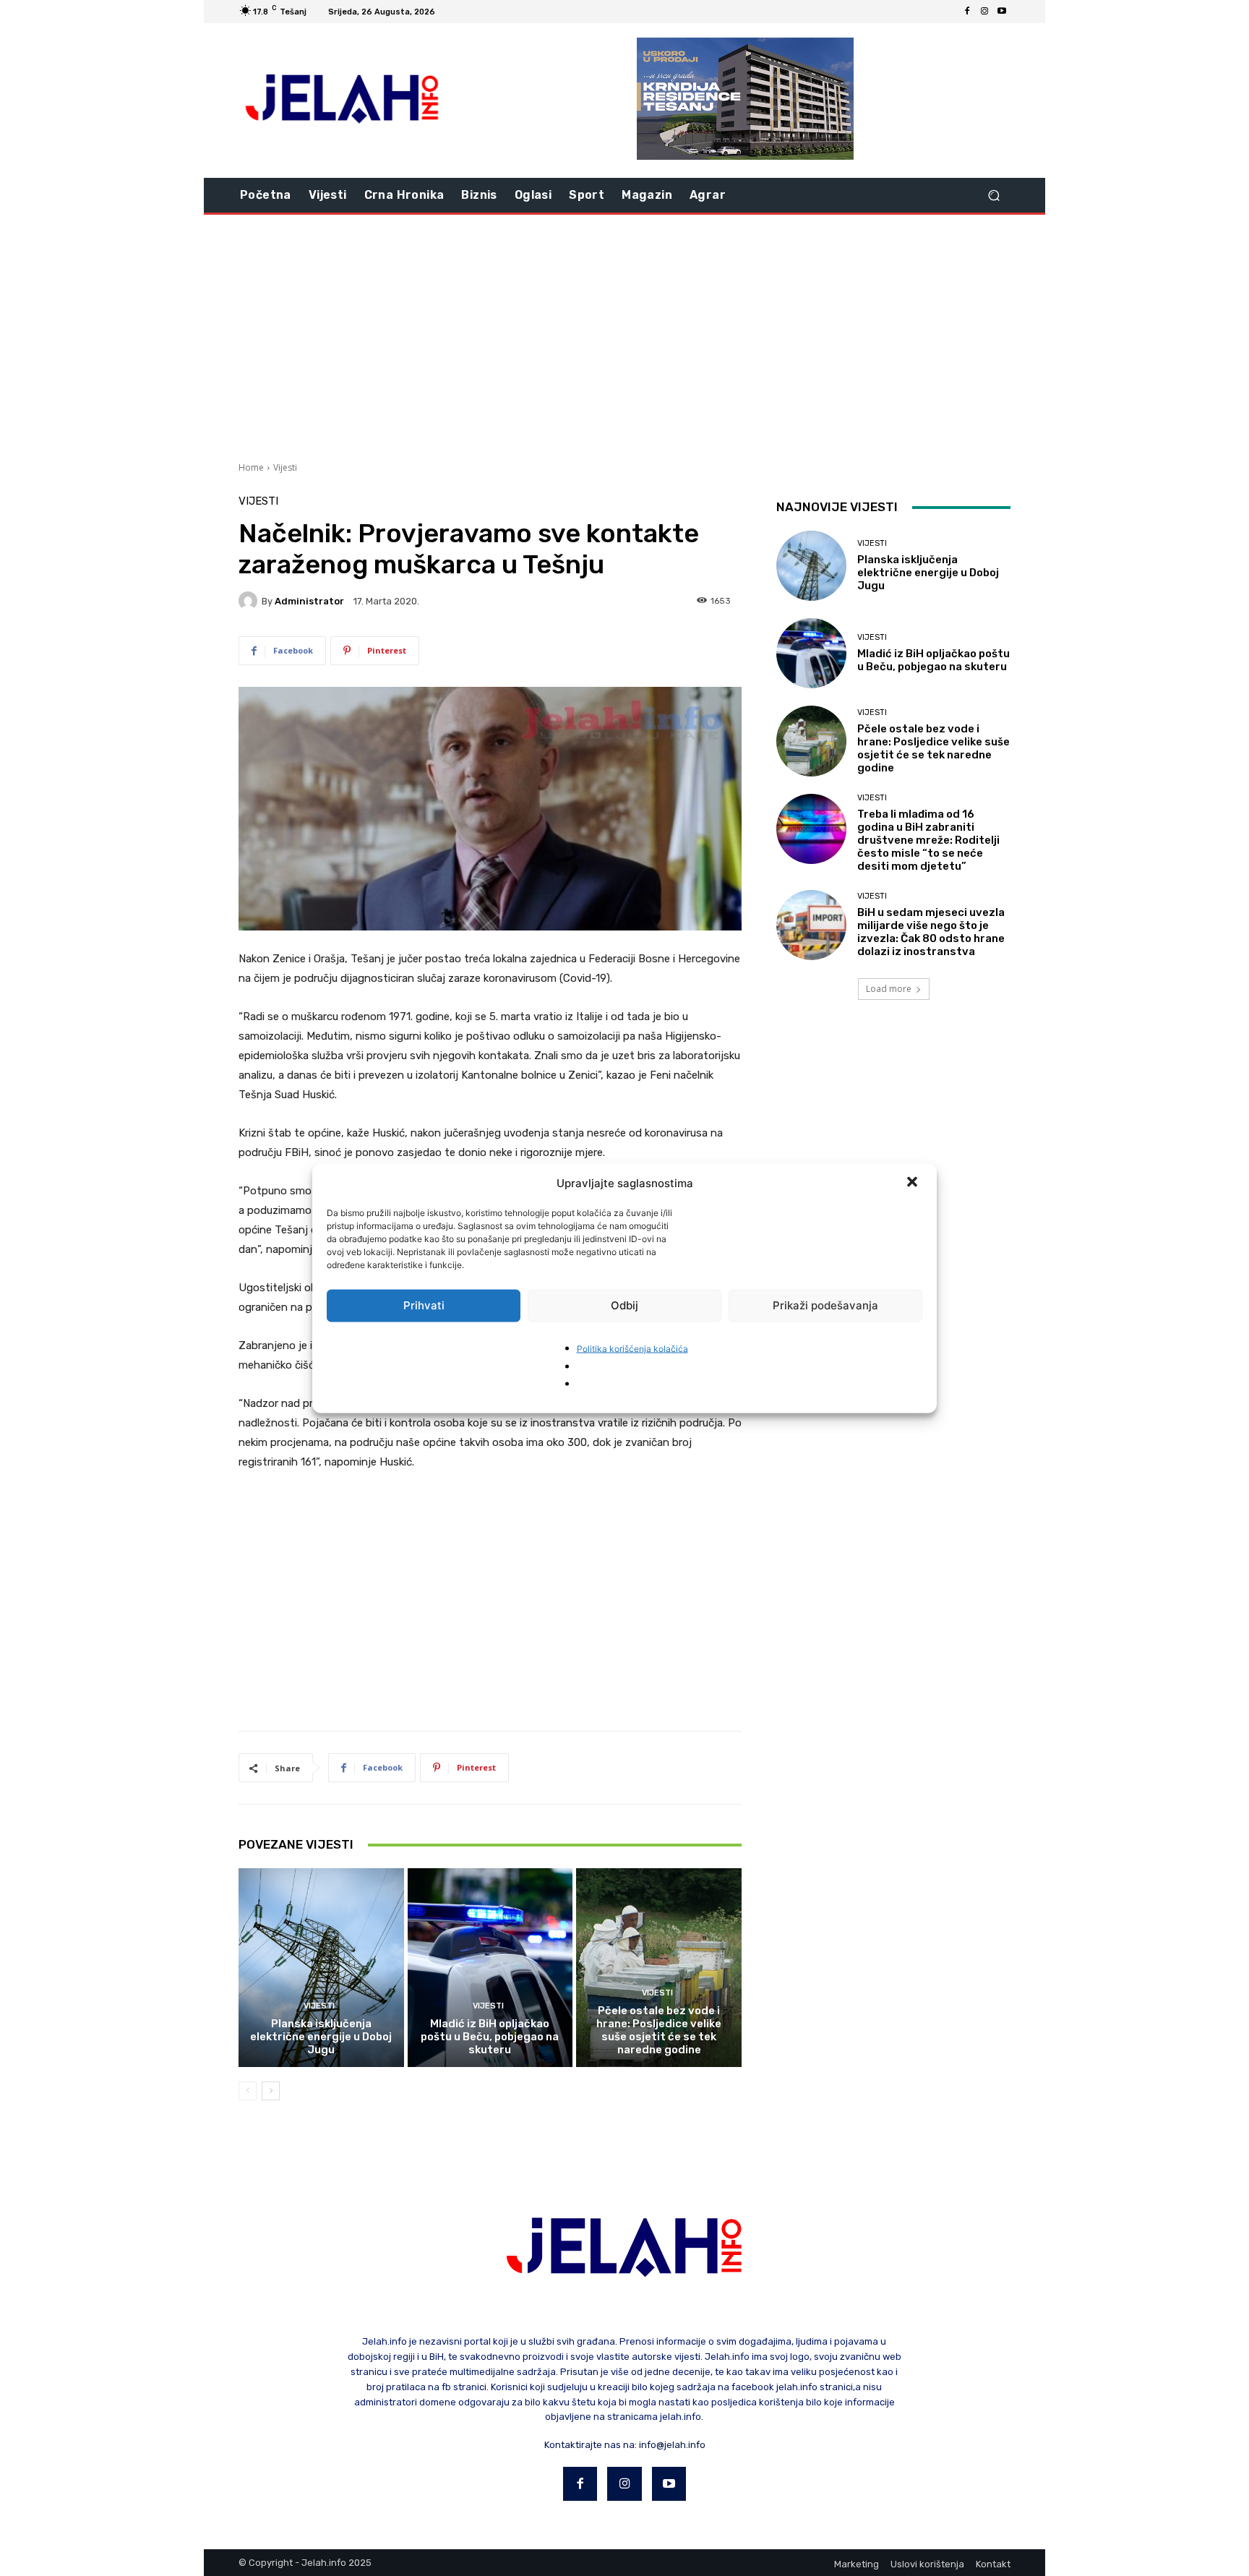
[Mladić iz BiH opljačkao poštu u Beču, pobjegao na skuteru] (490, 1967)
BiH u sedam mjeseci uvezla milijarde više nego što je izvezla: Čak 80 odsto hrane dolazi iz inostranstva (931, 932)
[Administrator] (250, 601)
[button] (914, 1183)
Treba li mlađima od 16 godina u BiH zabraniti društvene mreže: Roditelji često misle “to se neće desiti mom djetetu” (928, 840)
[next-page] (271, 2091)
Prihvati (424, 1305)
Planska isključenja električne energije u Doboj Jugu (321, 2037)
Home (251, 467)
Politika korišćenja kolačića (632, 1348)
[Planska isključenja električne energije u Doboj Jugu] (321, 1967)
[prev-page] (248, 2091)
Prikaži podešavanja (825, 1305)
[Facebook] (967, 12)
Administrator (309, 601)
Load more (889, 989)
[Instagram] (984, 12)
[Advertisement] (624, 336)
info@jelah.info (672, 2445)
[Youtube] (1002, 12)
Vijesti (285, 467)
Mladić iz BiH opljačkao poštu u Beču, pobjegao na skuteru (490, 2037)
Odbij (624, 1305)
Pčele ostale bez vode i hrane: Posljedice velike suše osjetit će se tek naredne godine (659, 2030)
